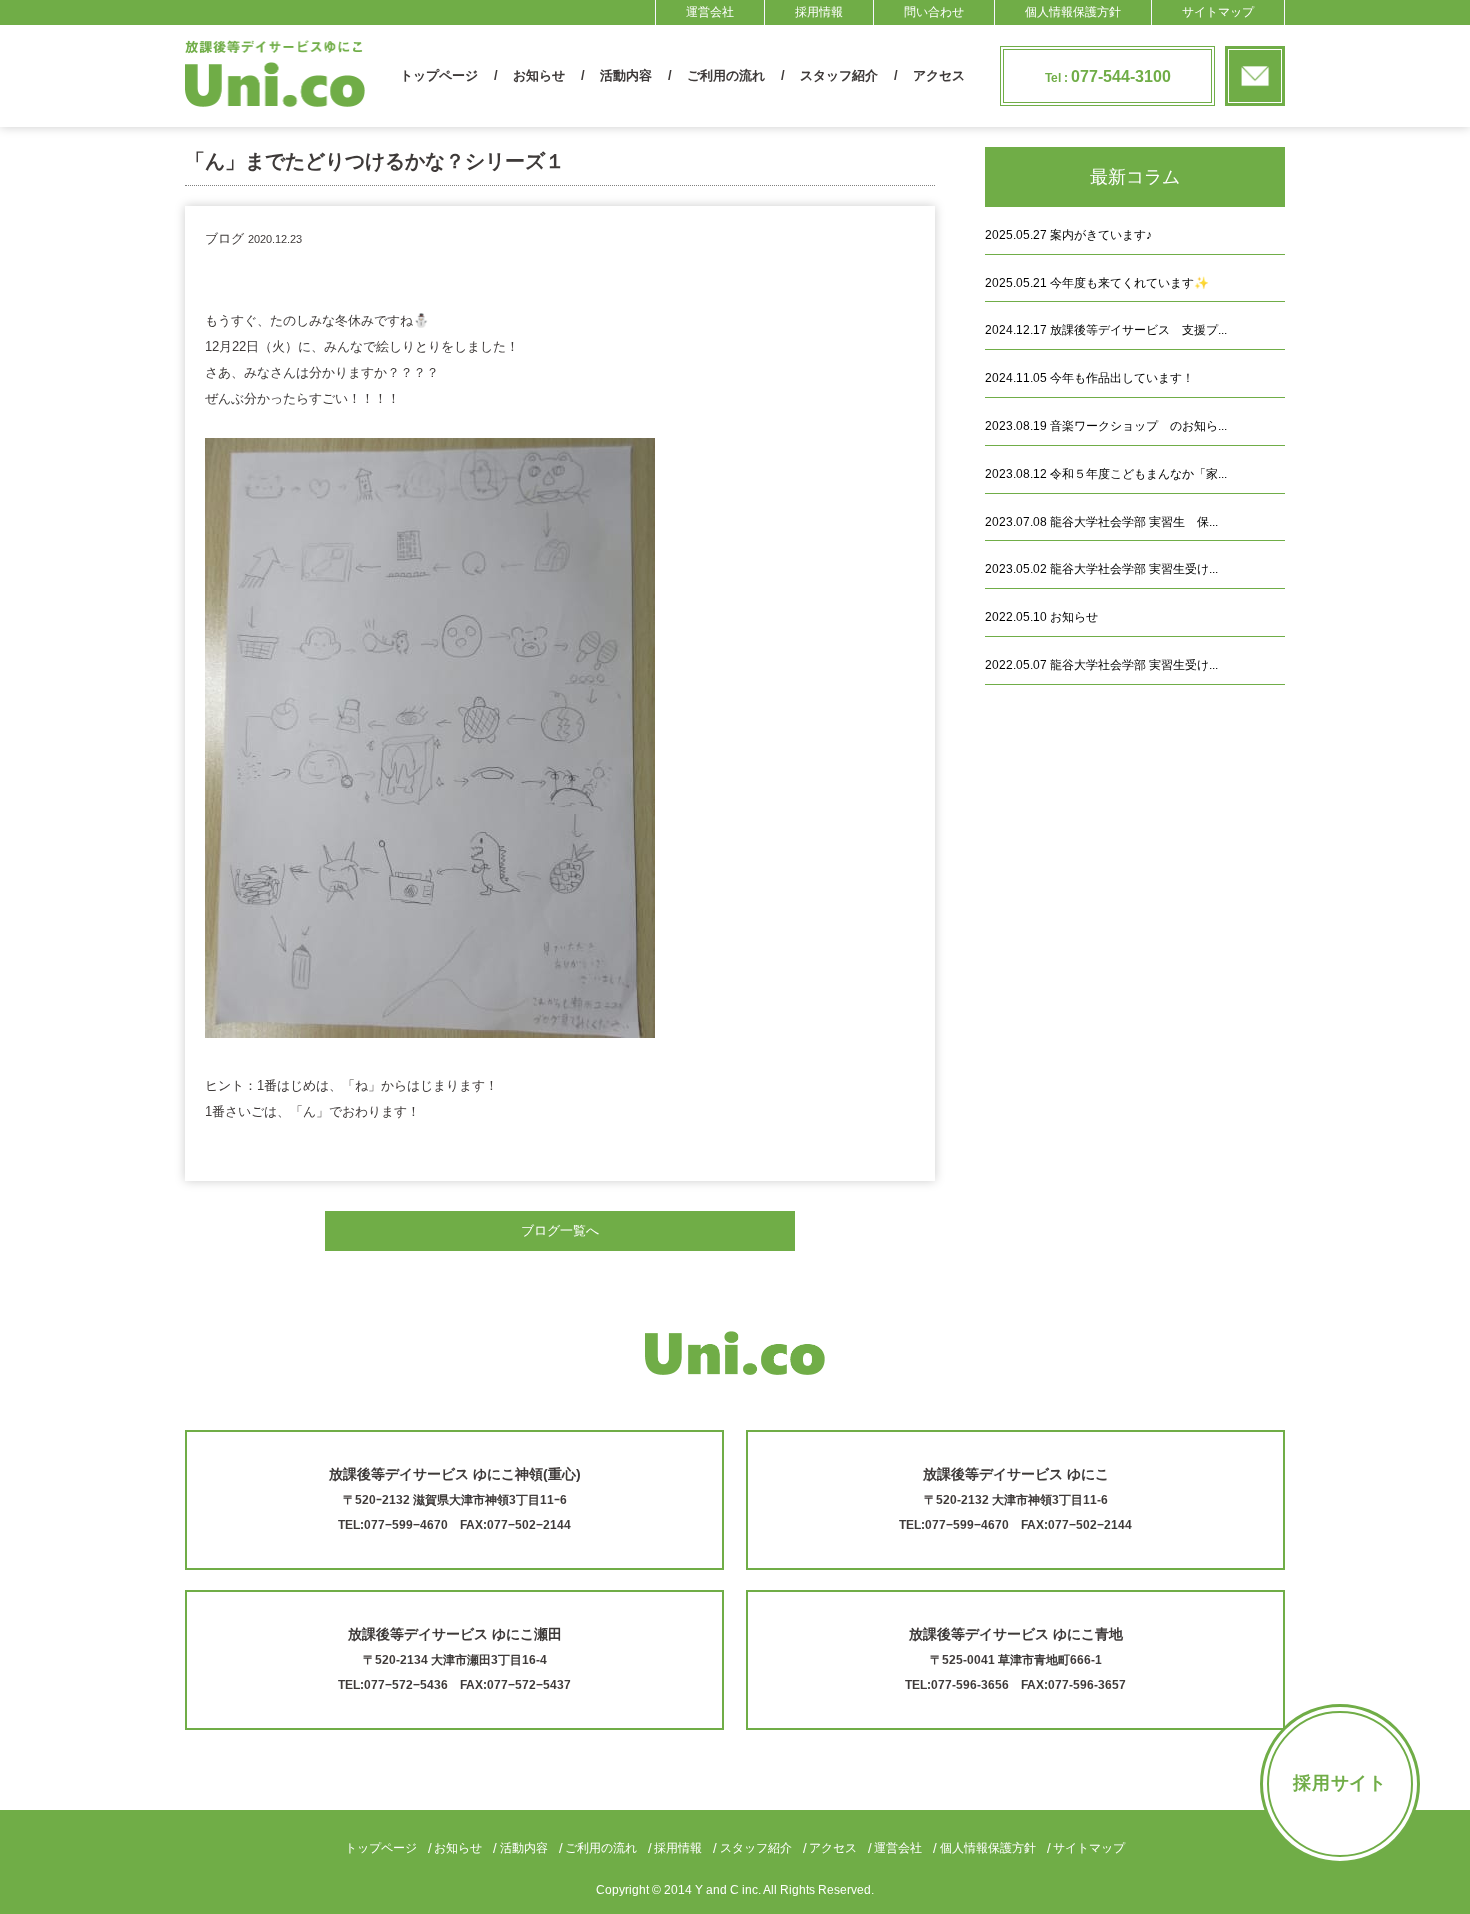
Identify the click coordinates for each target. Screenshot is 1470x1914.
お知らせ (539, 75)
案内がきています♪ (1068, 235)
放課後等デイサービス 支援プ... (1106, 330)
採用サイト (1340, 1783)
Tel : (1108, 76)
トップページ (439, 75)
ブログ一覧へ (560, 1230)
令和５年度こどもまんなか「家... (1106, 474)
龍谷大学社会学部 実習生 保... (1101, 522)
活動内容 (626, 75)
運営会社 (710, 12)
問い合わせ (934, 12)
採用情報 (819, 12)
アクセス (939, 75)
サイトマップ (1218, 12)
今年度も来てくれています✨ (1097, 283)
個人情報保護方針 (1073, 12)
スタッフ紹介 (839, 75)
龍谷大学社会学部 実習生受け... (1101, 569)
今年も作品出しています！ (1089, 378)
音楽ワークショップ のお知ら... (1106, 426)
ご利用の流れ (726, 75)
